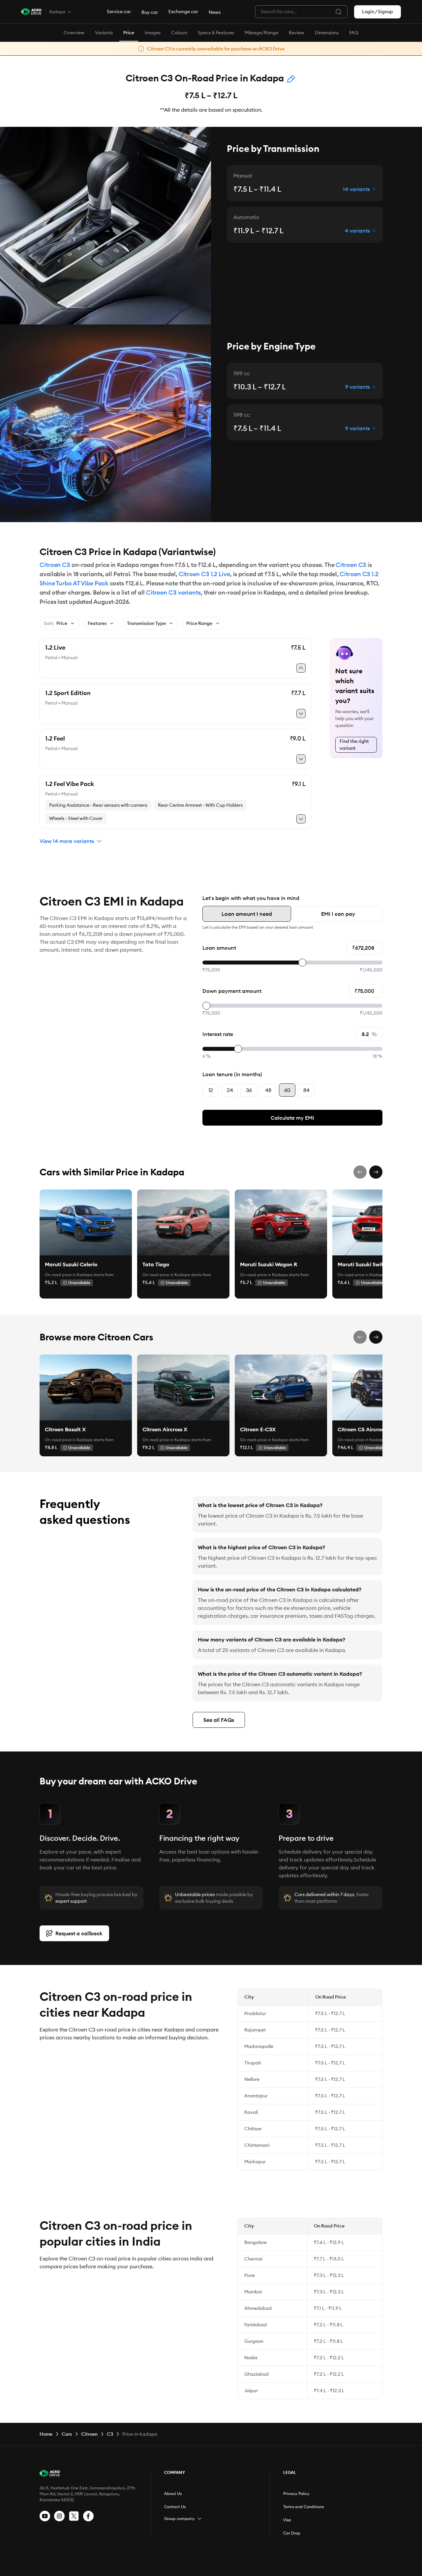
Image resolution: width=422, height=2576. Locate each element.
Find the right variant (354, 745)
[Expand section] (199, 2519)
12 (211, 1090)
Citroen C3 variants (173, 592)
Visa (287, 2520)
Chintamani (257, 2145)
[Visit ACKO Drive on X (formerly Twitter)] (74, 2516)
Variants (104, 33)
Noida (251, 2358)
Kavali (251, 2112)
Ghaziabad (256, 2374)
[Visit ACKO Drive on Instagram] (59, 2516)
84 (306, 1090)
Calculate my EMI (292, 1118)
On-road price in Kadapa (69, 1275)
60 (287, 1090)
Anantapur (256, 2096)
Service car (119, 12)
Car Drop (292, 2533)
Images (153, 33)
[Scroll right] (376, 1172)
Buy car (150, 12)
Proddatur (255, 2013)
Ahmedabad (258, 2308)
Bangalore (256, 2242)
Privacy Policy (296, 2493)
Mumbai (253, 2292)
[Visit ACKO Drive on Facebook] (88, 2516)
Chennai (253, 2259)
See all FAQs (219, 1720)
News (215, 12)
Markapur (255, 2162)
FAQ (354, 33)
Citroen (89, 2434)
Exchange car (183, 12)
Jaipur (251, 2391)
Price (129, 33)
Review (297, 33)
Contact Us (175, 2507)
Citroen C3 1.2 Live (204, 574)
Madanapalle (259, 2046)
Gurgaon (254, 2341)
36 (249, 1090)
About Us (173, 2493)
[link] (86, 1222)
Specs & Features (216, 33)
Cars (67, 2434)
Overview (74, 33)
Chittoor (253, 2129)
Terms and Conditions (303, 2507)
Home (46, 2434)
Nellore (252, 2079)
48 (268, 1090)
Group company (180, 2519)
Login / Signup (377, 12)
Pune (250, 2275)
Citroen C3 (55, 565)
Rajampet (255, 2030)
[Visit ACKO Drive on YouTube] (45, 2516)
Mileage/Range (261, 33)
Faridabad (256, 2325)
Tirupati (253, 2063)
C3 (110, 2434)
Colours (179, 33)
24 (230, 1090)
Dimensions (327, 33)
